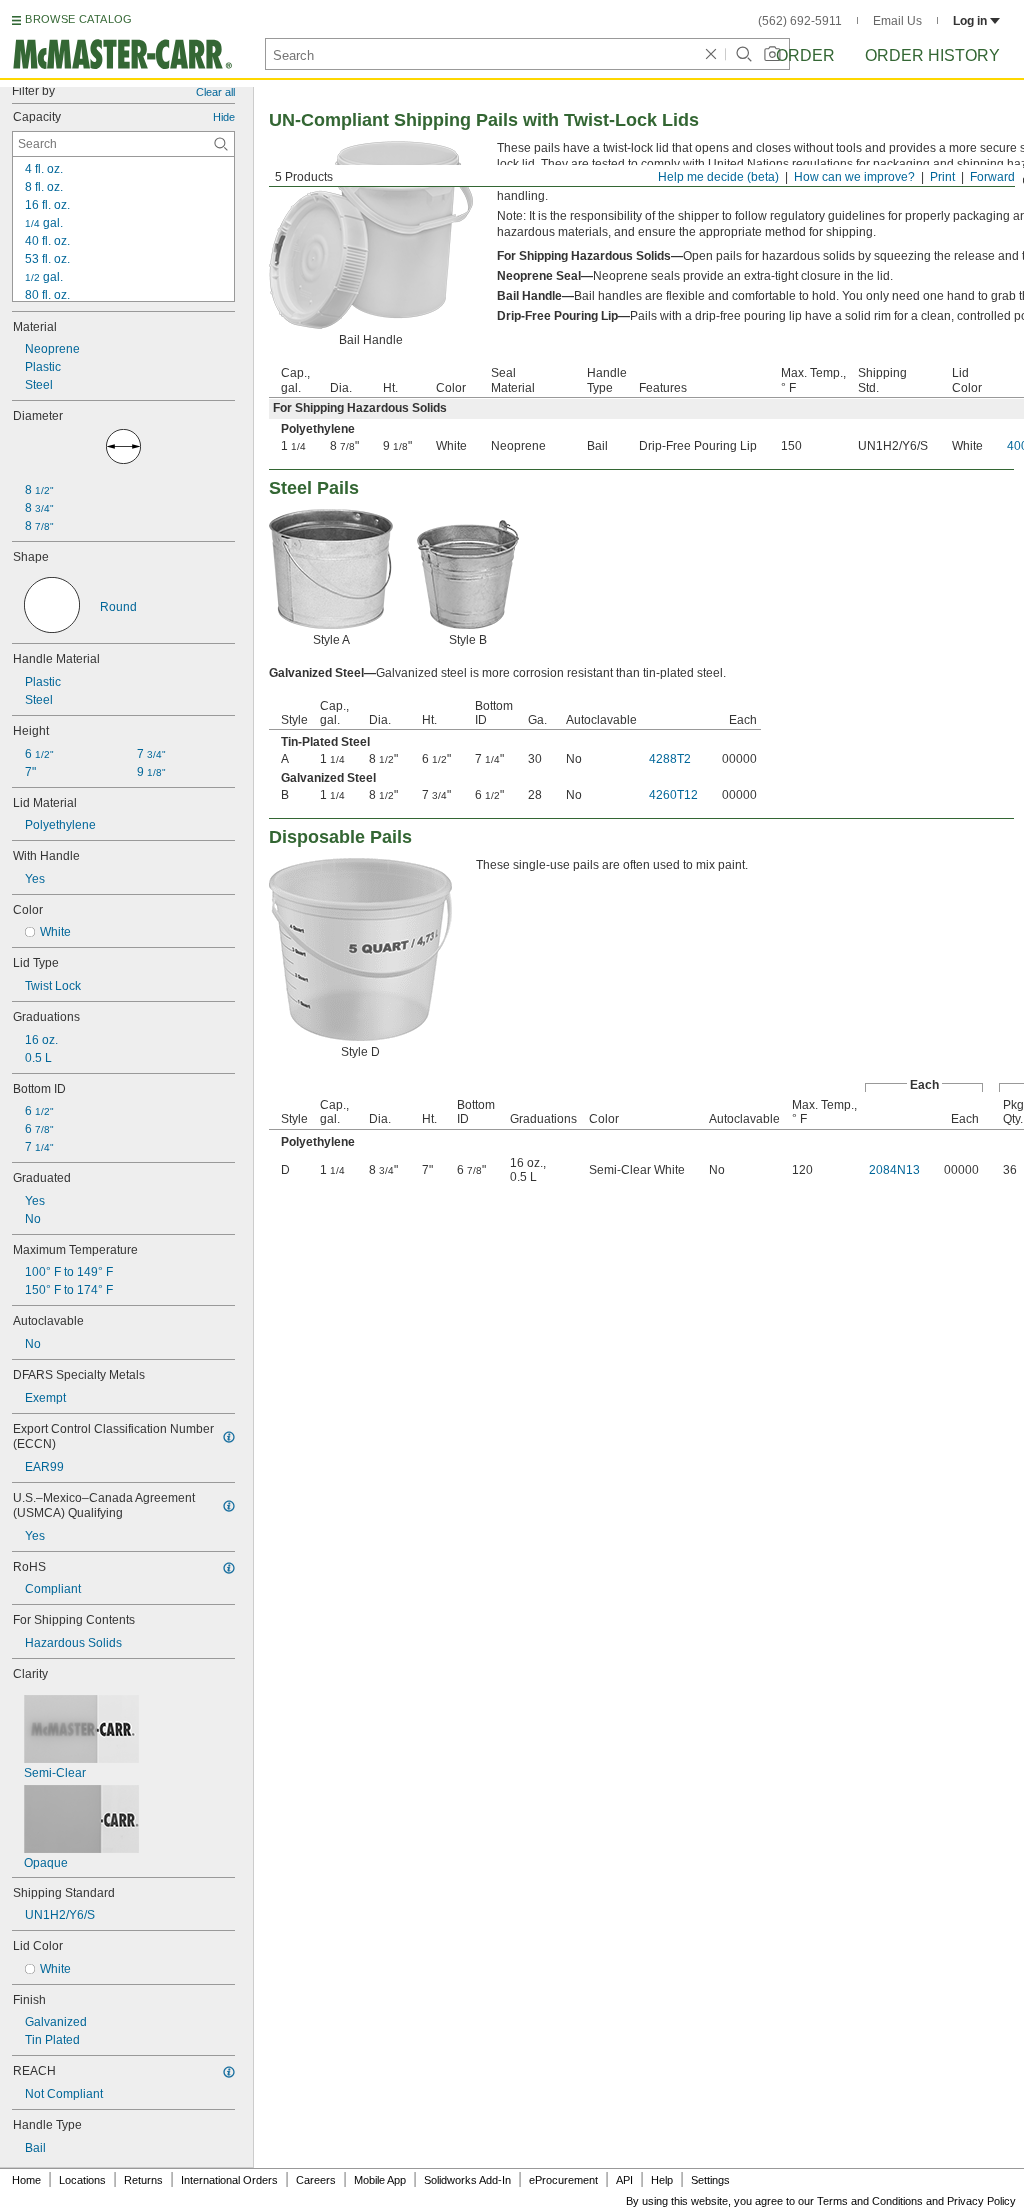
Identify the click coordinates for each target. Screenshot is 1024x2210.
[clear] (711, 54)
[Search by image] (772, 54)
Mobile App (380, 2180)
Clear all (215, 92)
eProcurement (563, 2180)
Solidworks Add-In (467, 2180)
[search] (221, 144)
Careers (316, 2180)
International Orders (229, 2180)
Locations (82, 2180)
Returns (143, 2180)
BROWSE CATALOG (78, 19)
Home (26, 2180)
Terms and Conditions (870, 2201)
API (624, 2180)
